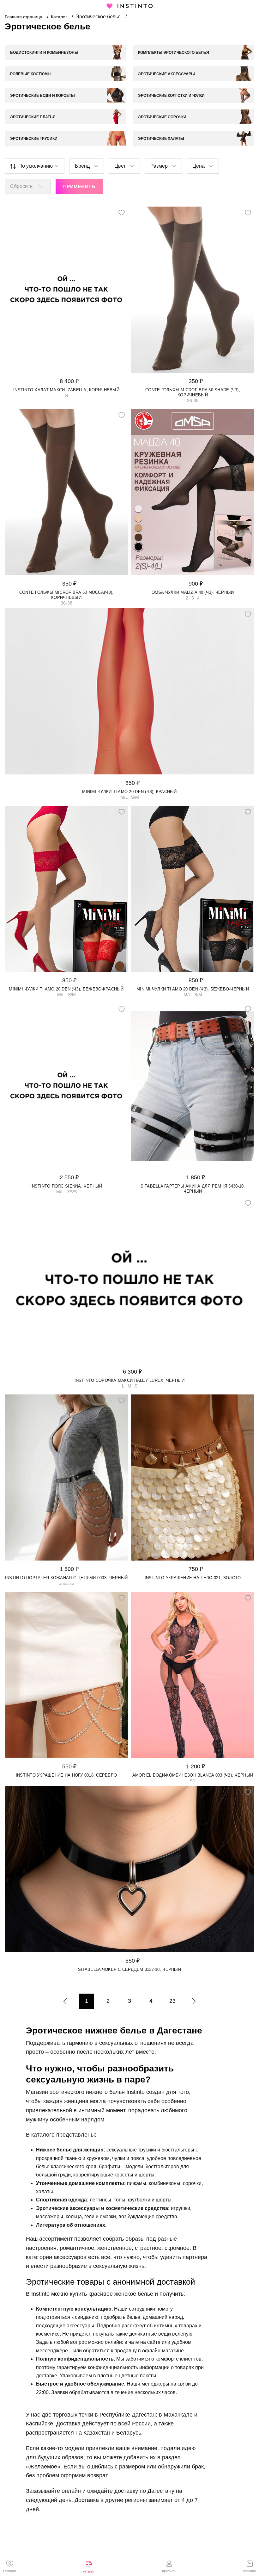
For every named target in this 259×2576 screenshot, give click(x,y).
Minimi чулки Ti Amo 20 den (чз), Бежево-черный (193, 989)
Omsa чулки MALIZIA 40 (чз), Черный (193, 592)
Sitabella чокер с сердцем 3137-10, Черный (129, 1969)
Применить (79, 186)
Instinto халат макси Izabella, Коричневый (66, 390)
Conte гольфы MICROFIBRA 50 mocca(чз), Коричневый (66, 595)
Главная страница (24, 17)
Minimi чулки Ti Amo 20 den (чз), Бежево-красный (66, 989)
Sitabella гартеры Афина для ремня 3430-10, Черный (193, 1189)
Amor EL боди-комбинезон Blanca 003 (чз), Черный (193, 1775)
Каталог (60, 17)
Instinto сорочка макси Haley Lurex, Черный (130, 1380)
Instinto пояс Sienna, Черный (66, 1186)
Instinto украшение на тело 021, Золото (193, 1578)
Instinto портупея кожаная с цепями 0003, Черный (66, 1578)
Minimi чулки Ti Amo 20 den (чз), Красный (129, 792)
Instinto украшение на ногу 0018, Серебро (66, 1775)
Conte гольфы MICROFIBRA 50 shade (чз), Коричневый (193, 392)
